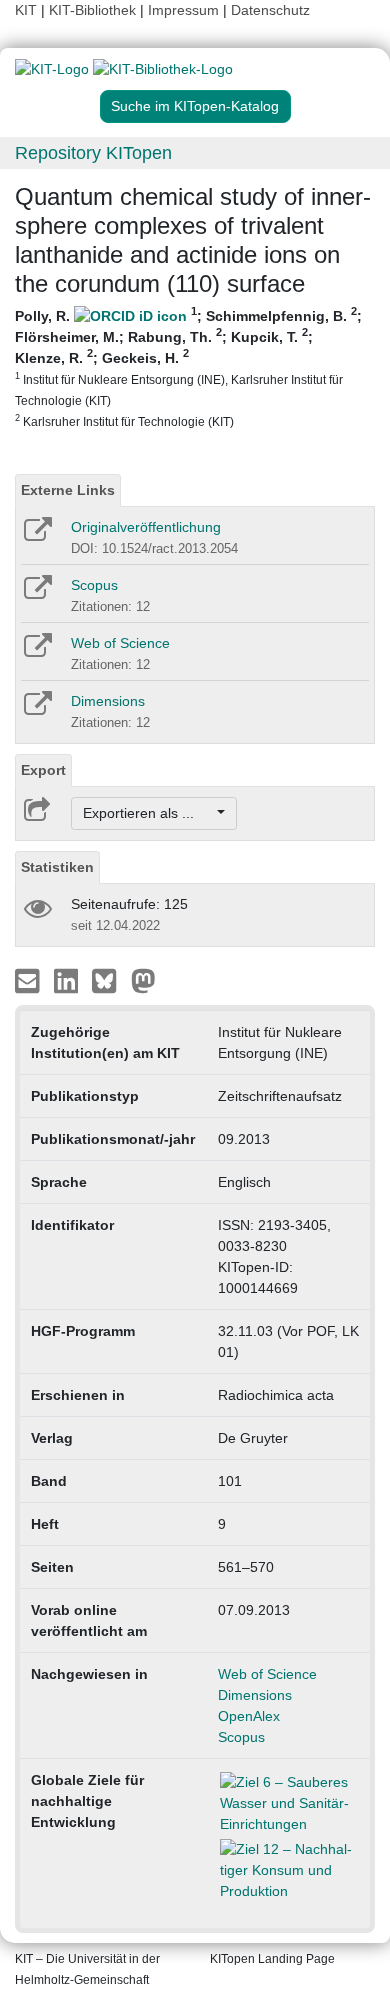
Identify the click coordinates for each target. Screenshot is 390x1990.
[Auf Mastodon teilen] (143, 980)
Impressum (183, 10)
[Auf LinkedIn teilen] (68, 980)
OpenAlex (249, 1716)
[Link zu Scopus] (36, 594)
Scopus (94, 585)
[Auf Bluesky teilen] (109, 980)
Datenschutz (270, 10)
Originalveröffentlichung (146, 527)
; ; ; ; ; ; (188, 367)
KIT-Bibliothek (94, 10)
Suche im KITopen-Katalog (195, 106)
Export (43, 770)
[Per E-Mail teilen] (29, 980)
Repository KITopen (93, 153)
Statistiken (57, 867)
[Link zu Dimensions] (36, 710)
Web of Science (120, 643)
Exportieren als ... (148, 813)
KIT (26, 10)
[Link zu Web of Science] (36, 652)
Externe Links (68, 490)
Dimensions (108, 701)
